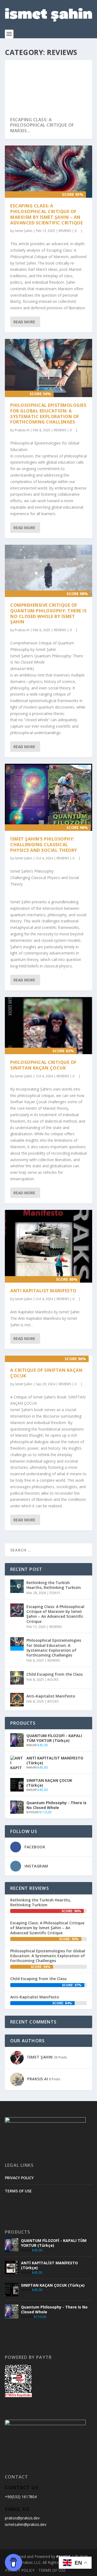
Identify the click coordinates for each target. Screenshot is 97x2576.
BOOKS (53, 1680)
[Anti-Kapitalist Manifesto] (17, 1700)
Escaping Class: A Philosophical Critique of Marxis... (42, 125)
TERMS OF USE (18, 2191)
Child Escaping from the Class (55, 1674)
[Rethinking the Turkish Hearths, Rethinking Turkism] (17, 1586)
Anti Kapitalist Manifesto (43, 1291)
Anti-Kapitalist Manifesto (51, 1696)
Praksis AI (22, 430)
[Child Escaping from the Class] (17, 1678)
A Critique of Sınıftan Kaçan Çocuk (46, 1373)
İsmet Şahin (24, 231)
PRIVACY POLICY (19, 2178)
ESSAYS (55, 1593)
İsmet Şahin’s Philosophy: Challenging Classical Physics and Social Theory (44, 845)
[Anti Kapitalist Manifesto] (48, 1246)
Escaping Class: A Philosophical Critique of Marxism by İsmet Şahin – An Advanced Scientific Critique (46, 214)
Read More (24, 322)
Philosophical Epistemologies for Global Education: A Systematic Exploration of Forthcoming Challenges (48, 414)
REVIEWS (65, 231)
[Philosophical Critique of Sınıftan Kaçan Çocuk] (48, 1026)
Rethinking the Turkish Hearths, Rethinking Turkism (54, 1585)
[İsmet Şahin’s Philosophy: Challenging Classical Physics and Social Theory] (48, 797)
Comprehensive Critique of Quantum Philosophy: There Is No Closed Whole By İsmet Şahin (48, 613)
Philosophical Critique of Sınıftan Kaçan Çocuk (43, 1065)
